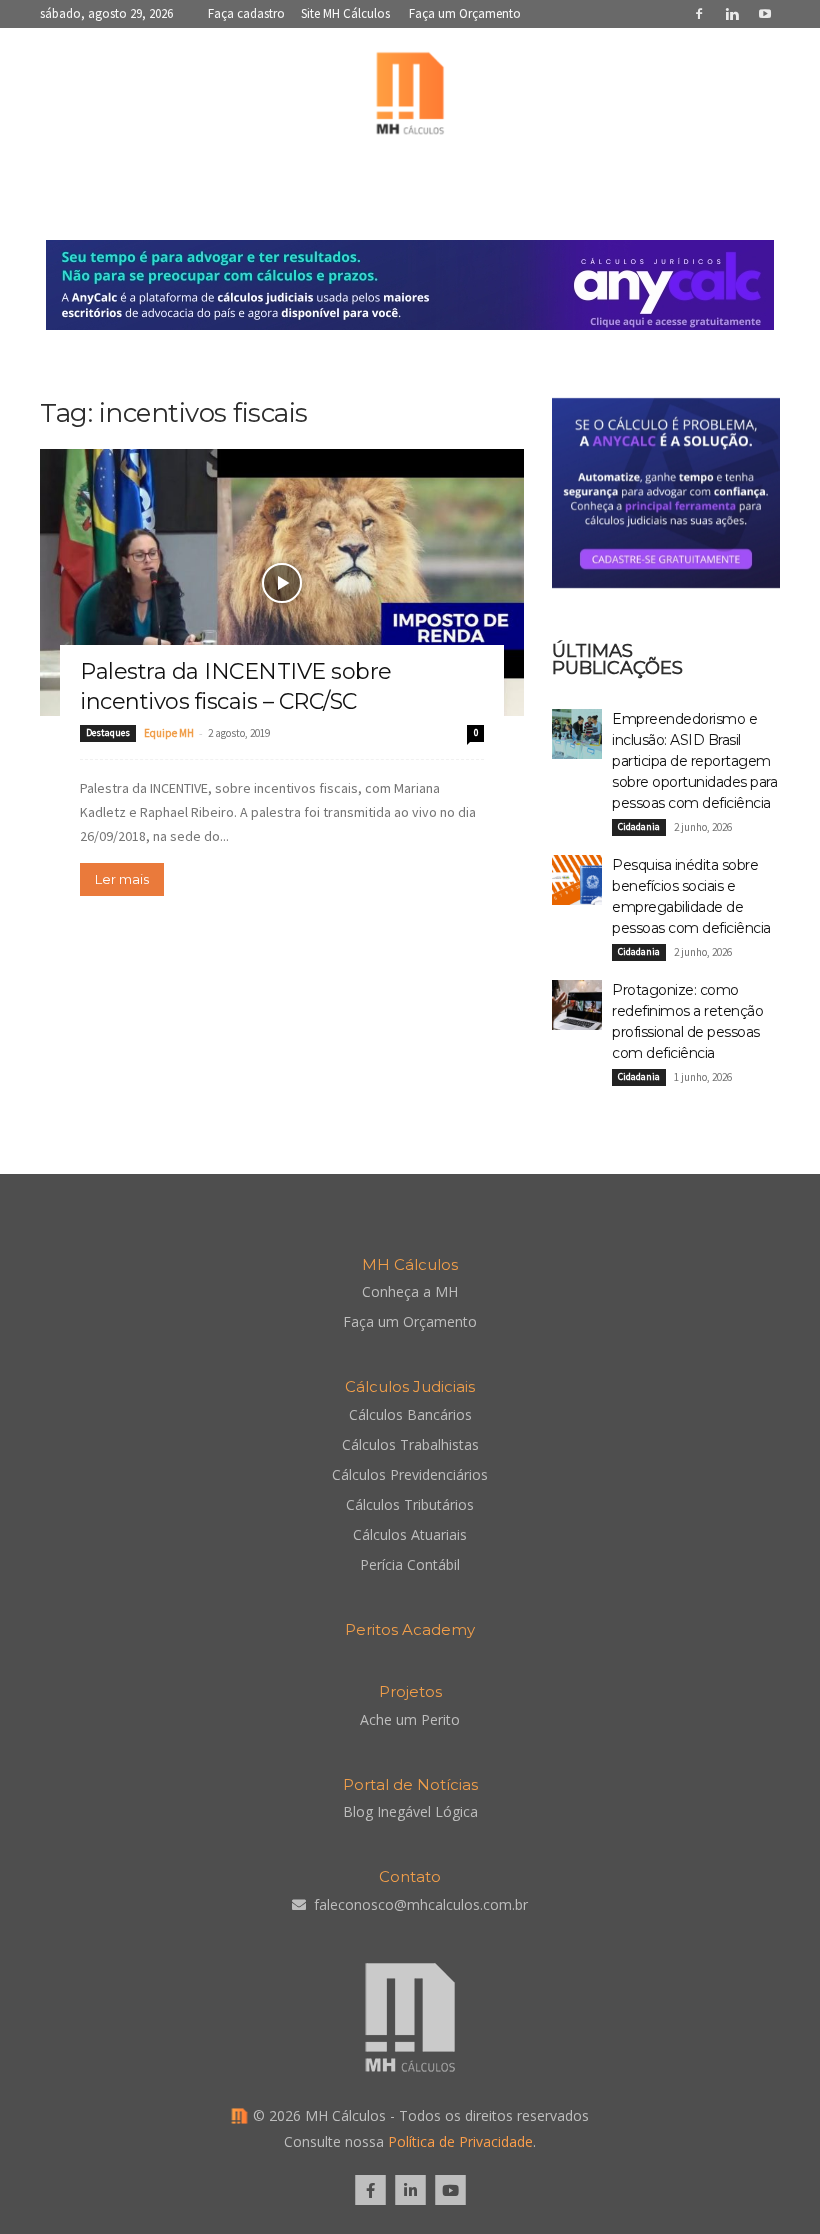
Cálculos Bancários (410, 1414)
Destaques (108, 732)
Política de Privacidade (460, 2141)
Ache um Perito (410, 1719)
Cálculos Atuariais (410, 1534)
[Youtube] (765, 13)
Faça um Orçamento (465, 13)
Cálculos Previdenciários (410, 1474)
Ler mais (122, 879)
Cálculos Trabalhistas (410, 1444)
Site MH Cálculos (345, 13)
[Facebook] (699, 13)
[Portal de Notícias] (410, 98)
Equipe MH (169, 733)
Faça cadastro (246, 13)
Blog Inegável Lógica (410, 1811)
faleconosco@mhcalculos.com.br (421, 1904)
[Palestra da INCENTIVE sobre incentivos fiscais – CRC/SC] (282, 583)
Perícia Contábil (410, 1564)
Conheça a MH (410, 1291)
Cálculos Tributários (410, 1504)
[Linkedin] (732, 13)
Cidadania (639, 826)
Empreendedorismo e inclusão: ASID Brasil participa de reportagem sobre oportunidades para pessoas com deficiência (694, 761)
